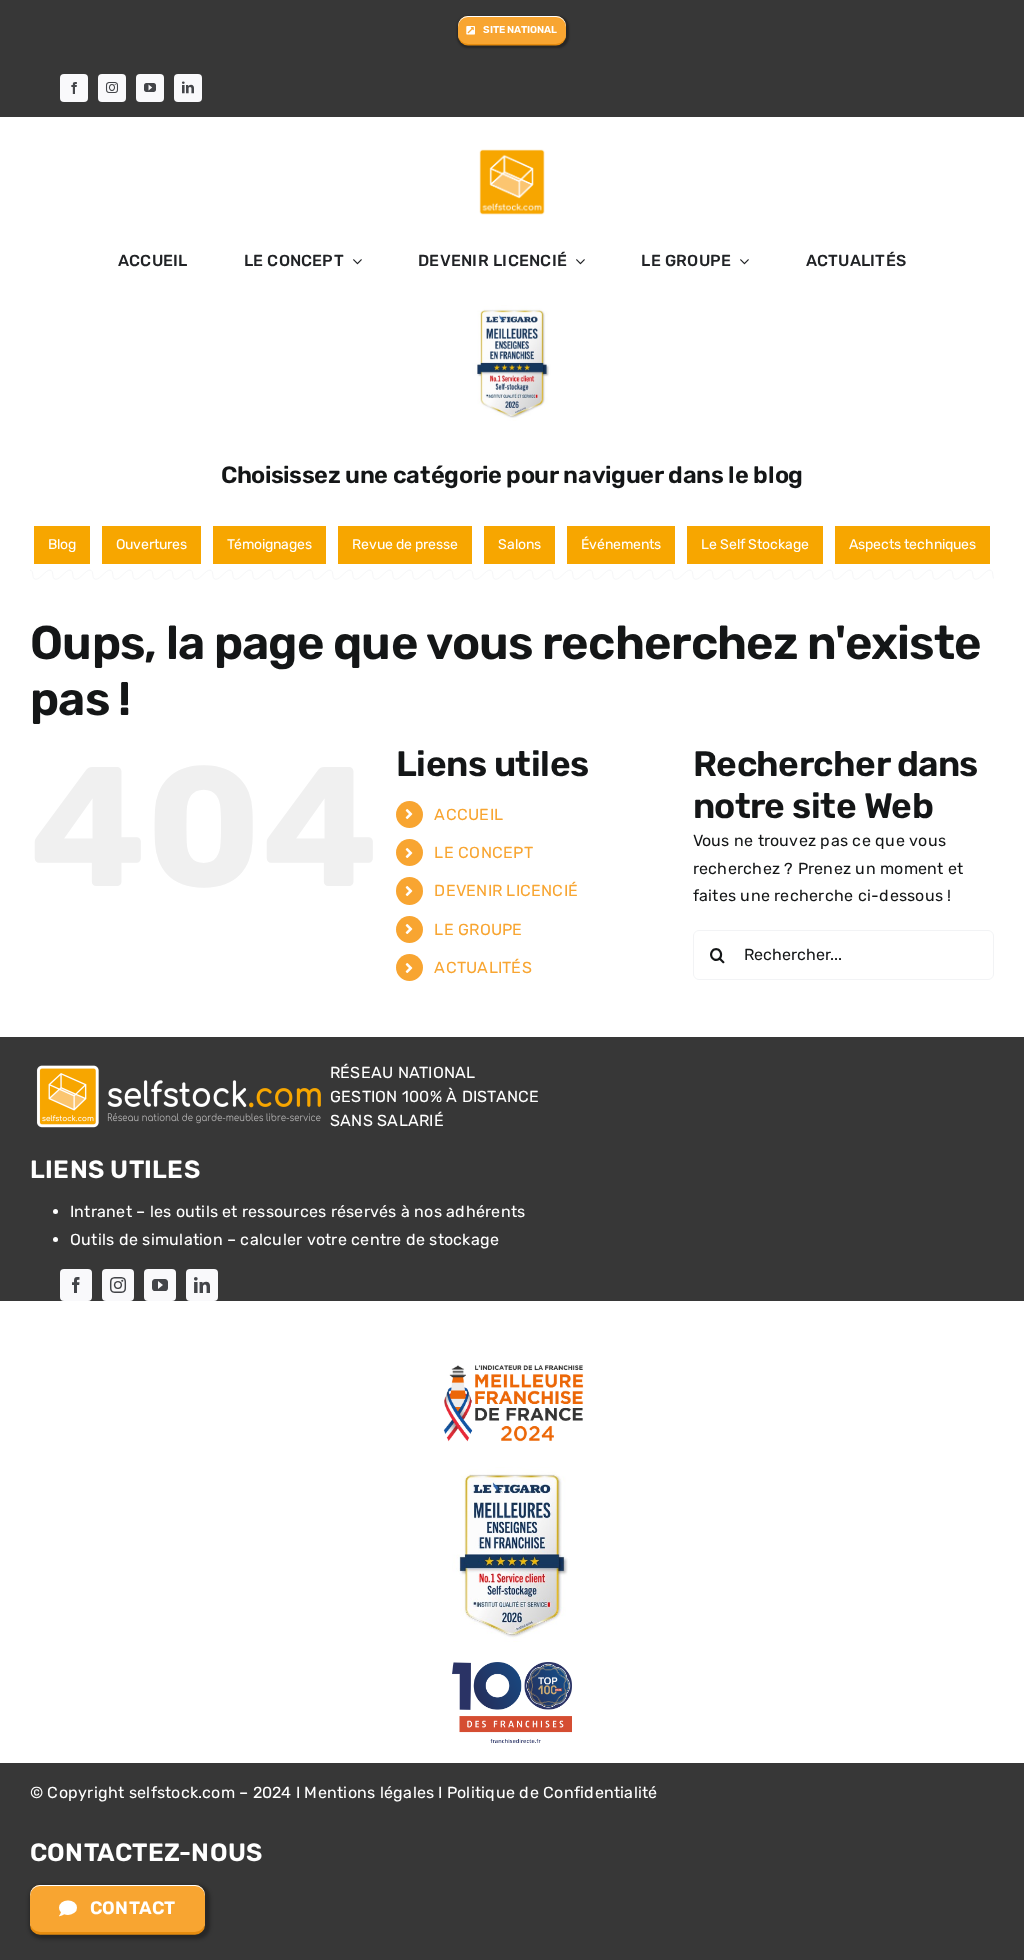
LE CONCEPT (483, 852)
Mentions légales (369, 1792)
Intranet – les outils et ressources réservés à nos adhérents (297, 1211)
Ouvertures (151, 544)
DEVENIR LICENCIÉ (506, 890)
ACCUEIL (468, 814)
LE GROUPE (478, 929)
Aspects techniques (912, 544)
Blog (62, 544)
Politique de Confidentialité (552, 1792)
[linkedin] (188, 88)
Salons (519, 544)
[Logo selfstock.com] (180, 1066)
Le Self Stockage (755, 544)
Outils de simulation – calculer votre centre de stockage (284, 1239)
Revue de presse (405, 544)
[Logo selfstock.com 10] (512, 154)
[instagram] (112, 88)
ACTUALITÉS (482, 967)
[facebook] (74, 88)
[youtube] (150, 88)
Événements (621, 544)
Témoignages (269, 544)
